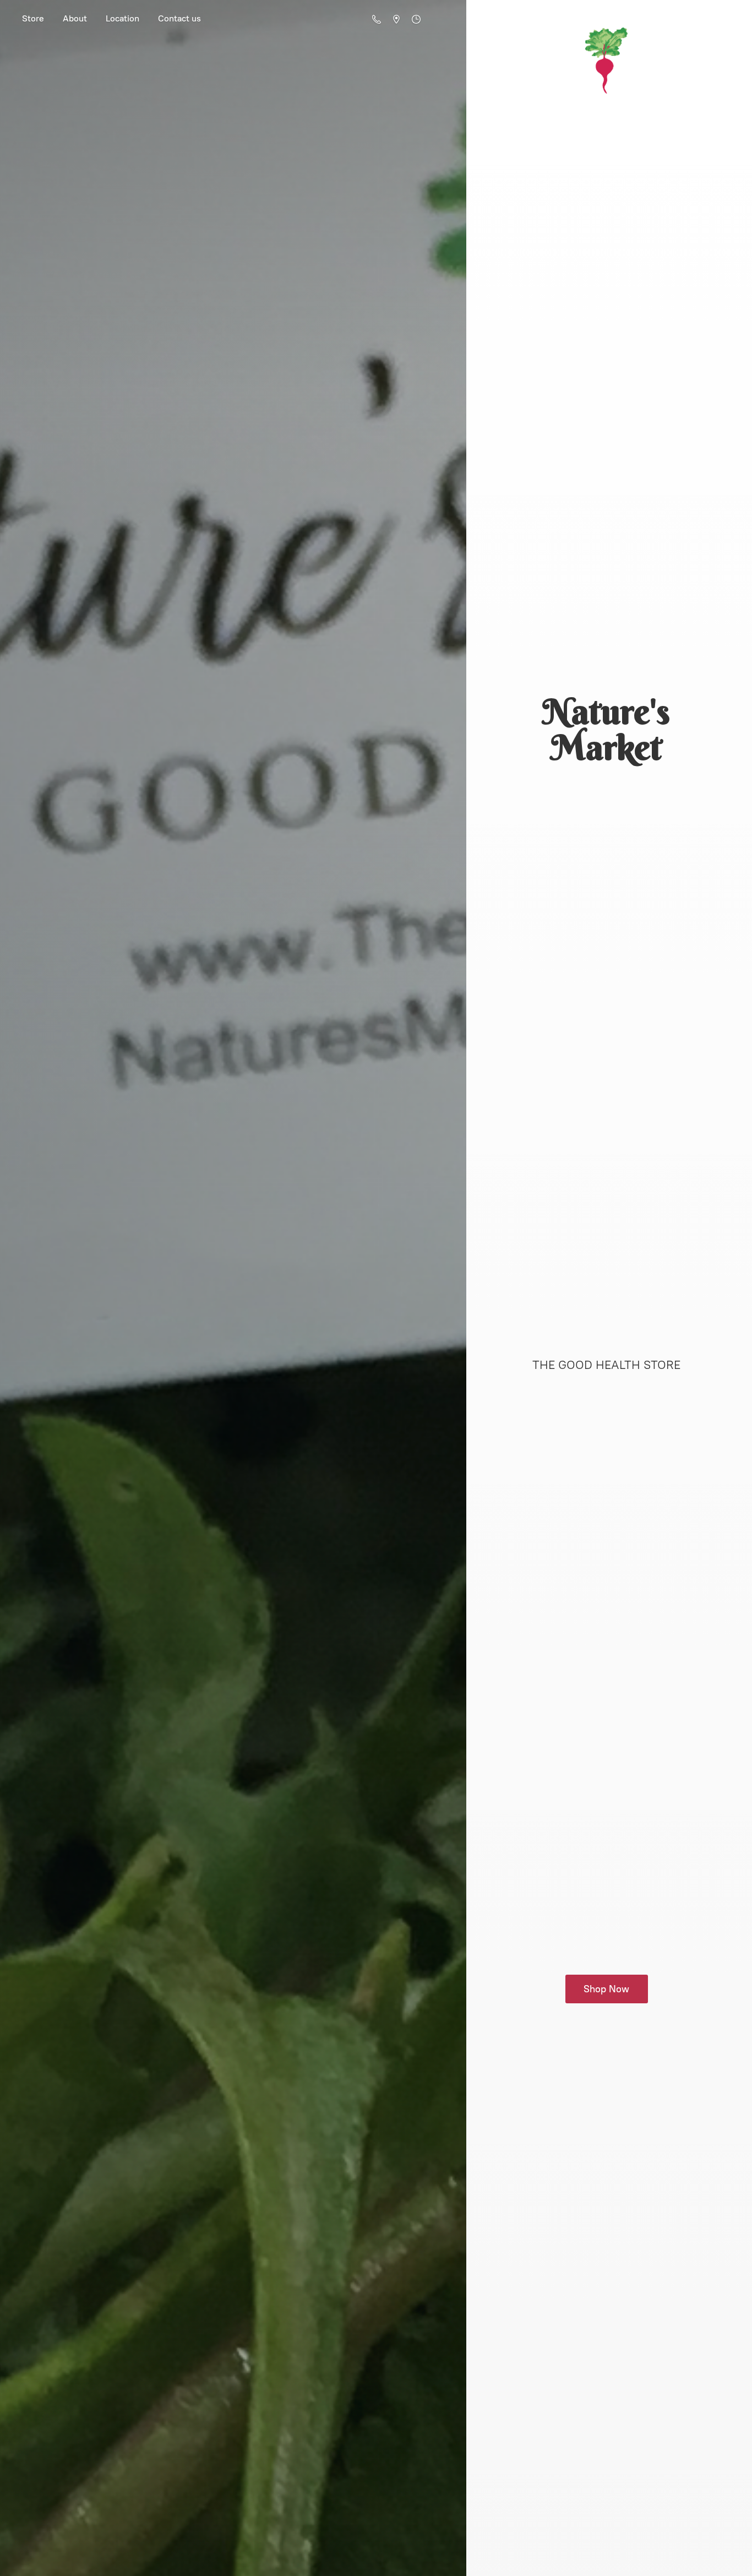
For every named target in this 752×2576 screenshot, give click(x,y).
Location (122, 18)
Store (33, 18)
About (75, 18)
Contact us (179, 18)
